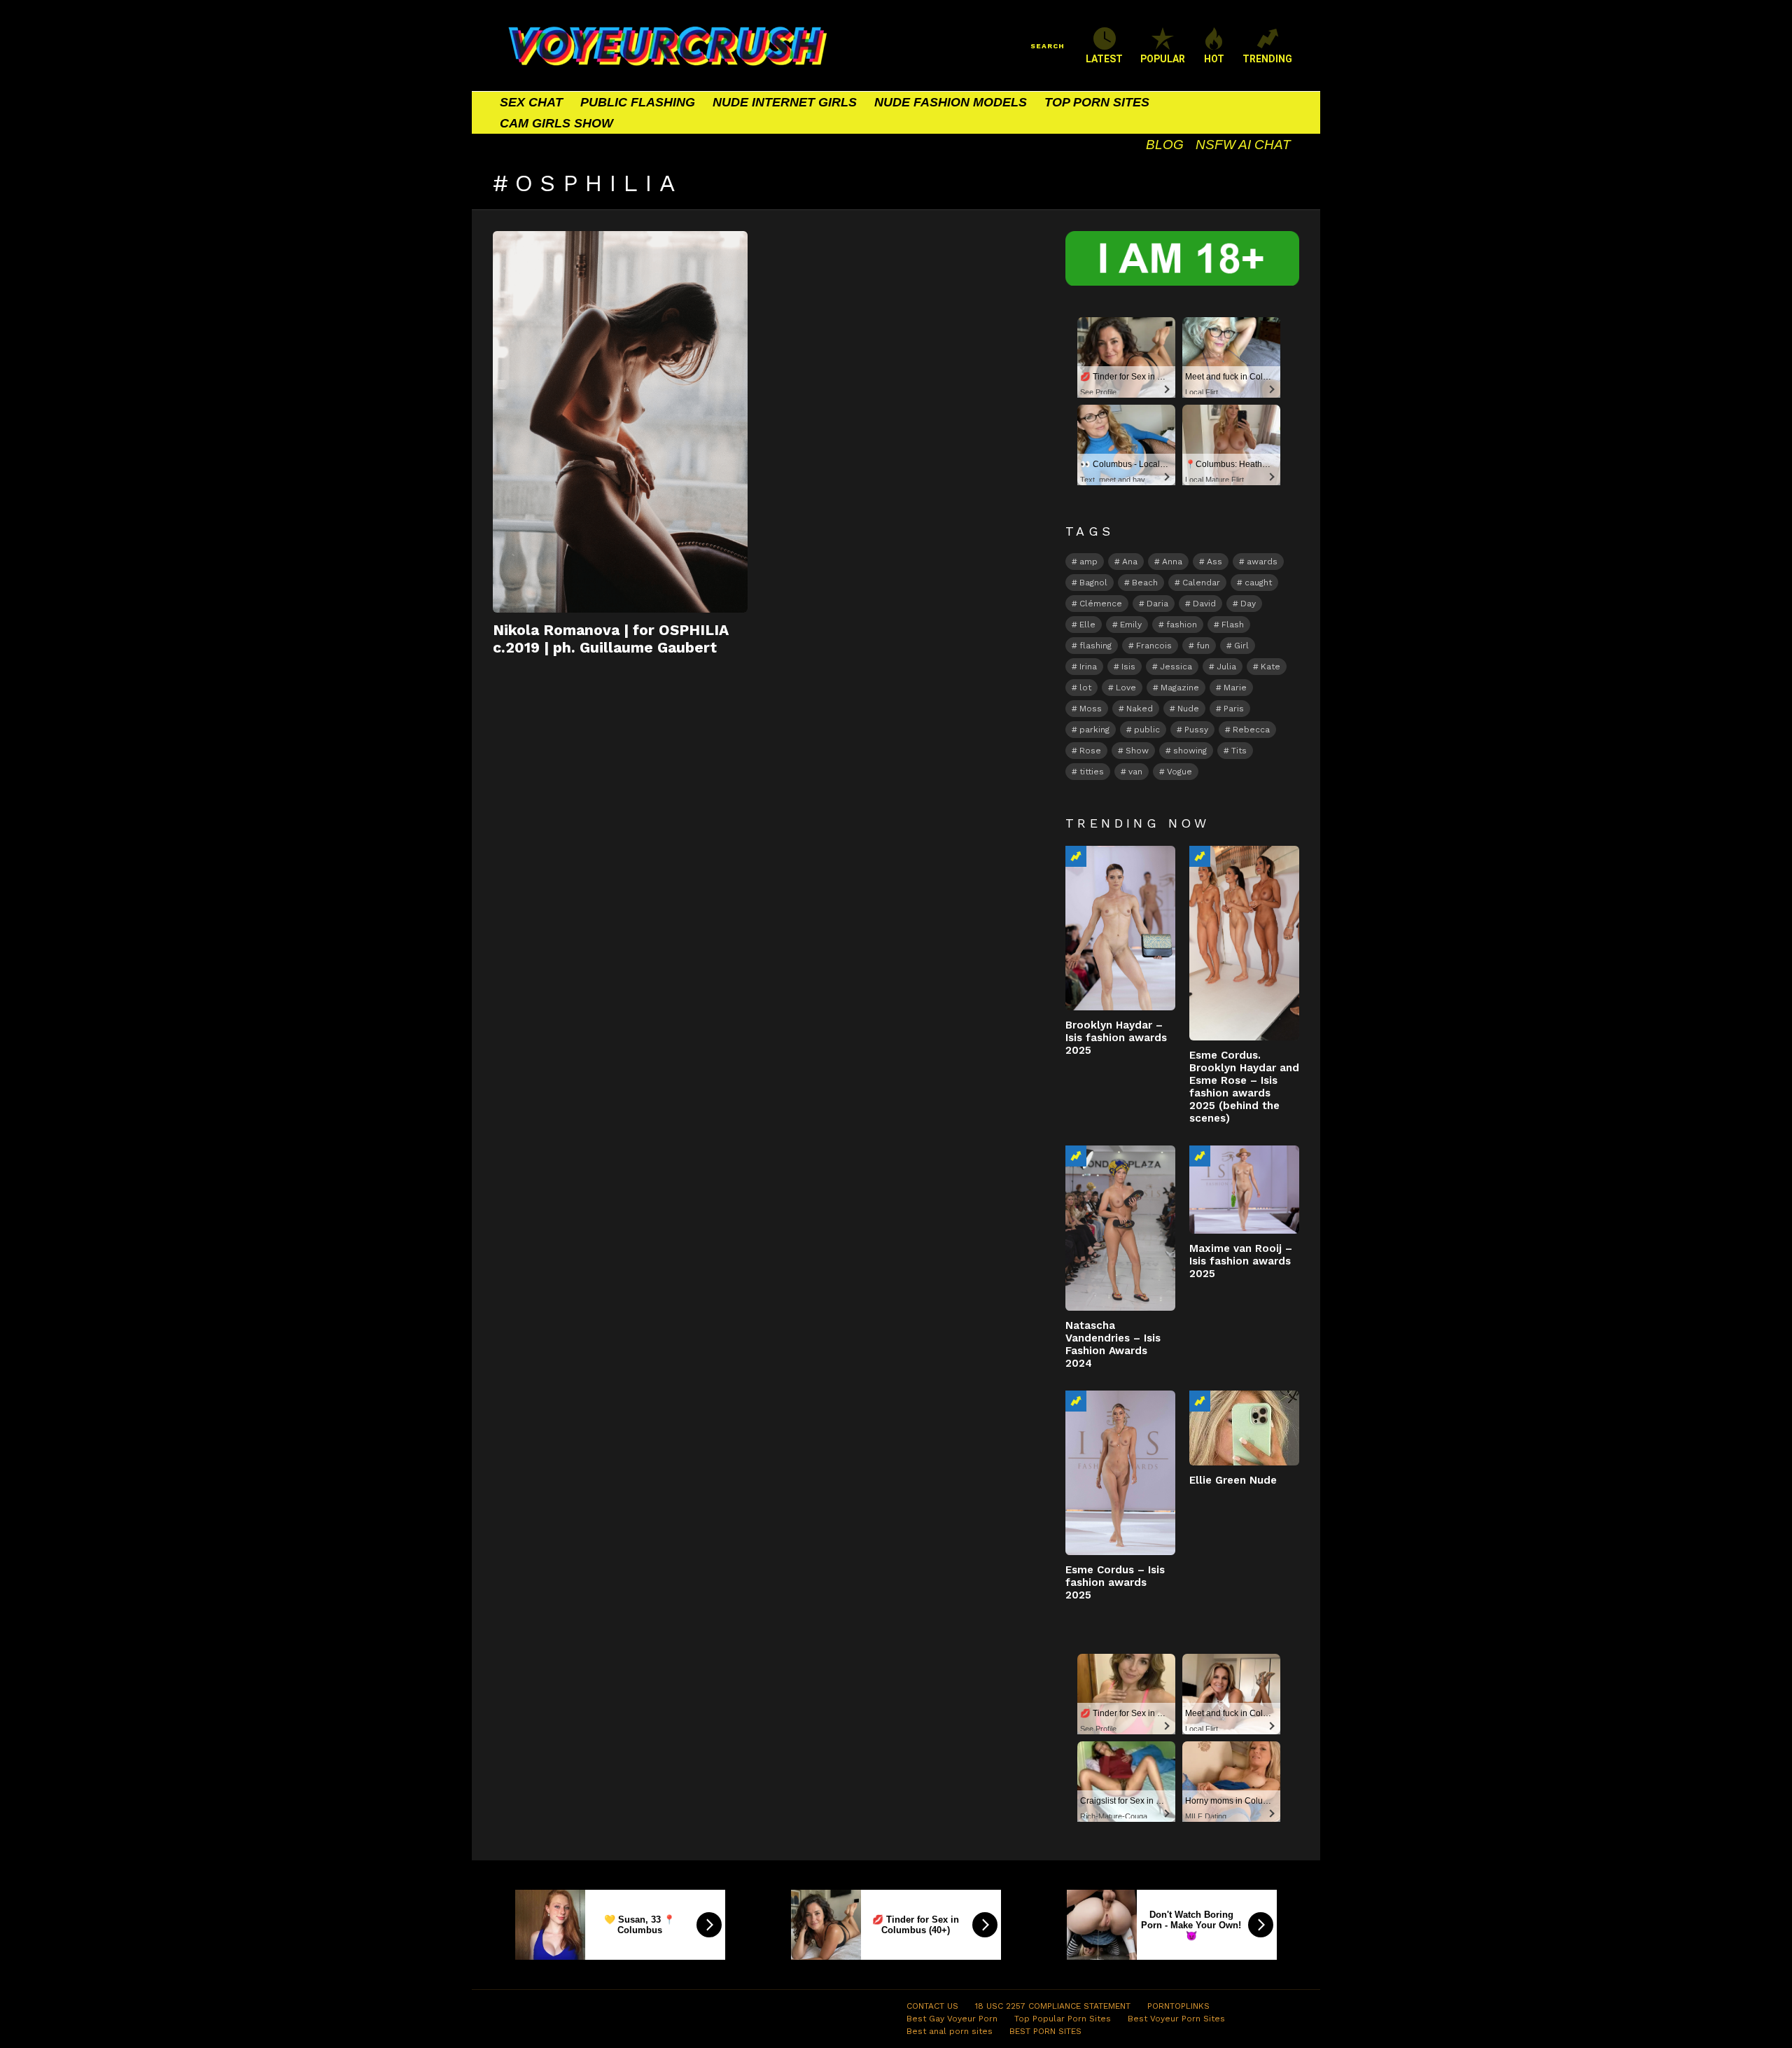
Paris (1234, 709)
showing (1190, 751)
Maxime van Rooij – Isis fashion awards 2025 (1241, 1261)
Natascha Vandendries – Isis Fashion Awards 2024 (1113, 1344)
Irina (1088, 667)
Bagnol (1093, 583)
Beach (1145, 583)
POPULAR (1163, 59)
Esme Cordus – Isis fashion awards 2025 (1115, 1582)
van (1135, 772)
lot (1085, 688)
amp (1088, 562)
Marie (1235, 688)
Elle (1087, 625)
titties (1092, 772)
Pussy (1196, 730)
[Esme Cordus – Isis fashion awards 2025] (1120, 1473)
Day (1248, 604)
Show (1137, 751)
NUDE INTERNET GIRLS (785, 102)
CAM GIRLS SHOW (556, 123)
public (1147, 730)
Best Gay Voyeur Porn (952, 2019)
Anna (1172, 562)
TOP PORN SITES (1097, 102)
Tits (1239, 751)
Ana (1130, 562)
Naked (1140, 709)
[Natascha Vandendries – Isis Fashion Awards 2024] (1120, 1228)
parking (1094, 730)
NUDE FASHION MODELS (951, 102)
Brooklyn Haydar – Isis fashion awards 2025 (1116, 1038)
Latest (1104, 59)
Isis (1128, 667)
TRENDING (1267, 59)
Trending (1076, 856)
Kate (1270, 667)
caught (1258, 583)
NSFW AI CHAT (1243, 145)
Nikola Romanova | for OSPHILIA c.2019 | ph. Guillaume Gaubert (611, 639)
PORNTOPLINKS (1178, 2006)
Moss (1091, 709)
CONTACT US (932, 2006)
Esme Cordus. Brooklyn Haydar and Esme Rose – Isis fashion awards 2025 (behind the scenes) (1244, 1087)
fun (1203, 646)
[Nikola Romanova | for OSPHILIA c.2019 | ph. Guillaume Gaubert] (620, 422)
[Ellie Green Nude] (1244, 1428)
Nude (1188, 709)
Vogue (1179, 772)
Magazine (1180, 688)
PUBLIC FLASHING (638, 102)
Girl (1241, 646)
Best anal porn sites (950, 2031)
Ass (1214, 562)
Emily (1131, 625)
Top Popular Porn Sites (1063, 2019)
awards (1262, 562)
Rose (1090, 751)
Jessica (1176, 667)
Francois (1154, 646)
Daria (1157, 604)
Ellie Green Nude (1233, 1480)
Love (1126, 688)
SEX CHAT (531, 102)
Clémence (1101, 604)
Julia (1226, 667)
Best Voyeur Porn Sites (1176, 2019)
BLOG (1165, 145)
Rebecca (1251, 730)
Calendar (1201, 583)
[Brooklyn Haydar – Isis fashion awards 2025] (1120, 928)
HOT (1214, 59)
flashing (1095, 646)
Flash (1233, 625)
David (1204, 604)
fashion (1182, 625)
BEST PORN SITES (1045, 2031)
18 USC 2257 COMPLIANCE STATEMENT (1053, 2006)
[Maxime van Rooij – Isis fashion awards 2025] (1244, 1190)
